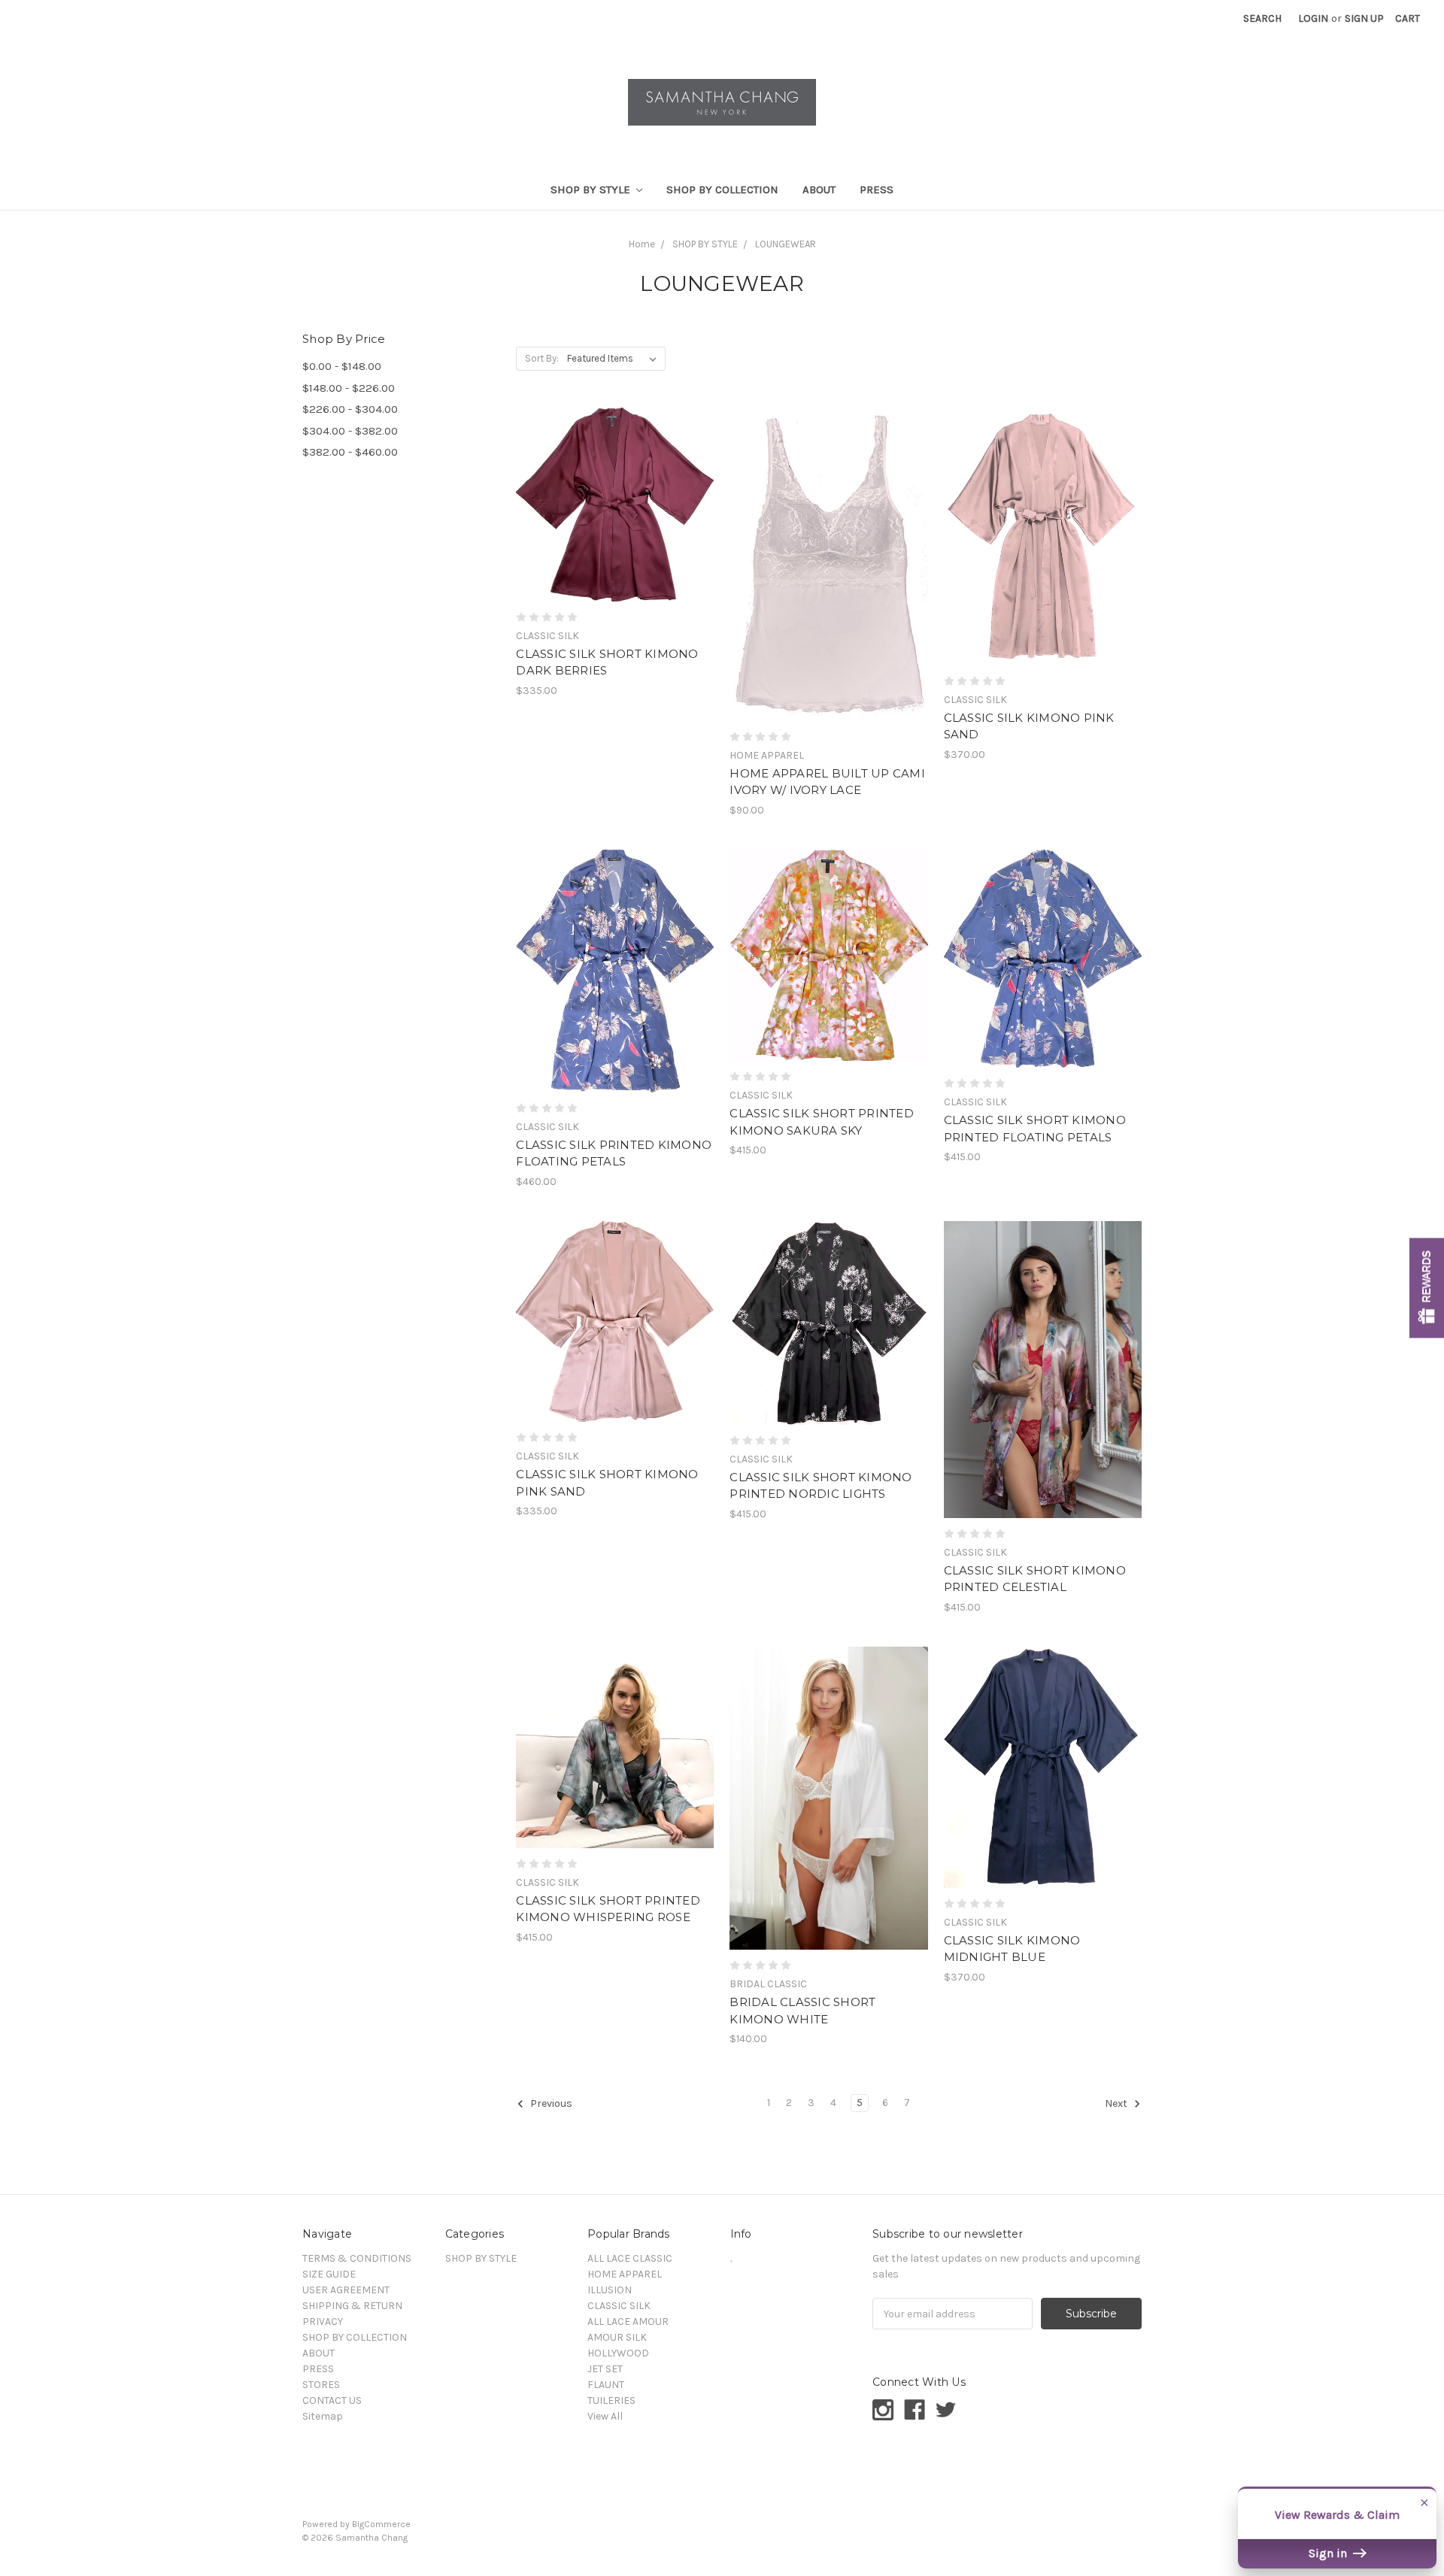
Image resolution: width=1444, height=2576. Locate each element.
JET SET (605, 2369)
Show (1427, 1288)
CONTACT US (332, 2400)
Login (1313, 18)
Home (642, 244)
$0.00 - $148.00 (342, 366)
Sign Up (1364, 18)
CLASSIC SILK (619, 2306)
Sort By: (542, 358)
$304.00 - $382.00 (350, 431)
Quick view (615, 477)
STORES (321, 2385)
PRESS (877, 189)
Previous (550, 2103)
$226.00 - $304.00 (350, 409)
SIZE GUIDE (329, 2274)
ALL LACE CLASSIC (630, 2258)
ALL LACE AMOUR (628, 2321)
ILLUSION (610, 2290)
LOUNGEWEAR (786, 244)
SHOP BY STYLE (592, 189)
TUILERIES (611, 2400)
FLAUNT (606, 2385)
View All (605, 2416)
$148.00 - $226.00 (349, 388)
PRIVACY (323, 2321)
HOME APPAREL (625, 2274)
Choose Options (615, 531)
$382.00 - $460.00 (350, 452)
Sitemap (323, 2416)
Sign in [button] (1329, 2553)
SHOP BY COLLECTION (722, 189)
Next (1117, 2103)
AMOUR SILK (617, 2337)
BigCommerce (381, 2524)
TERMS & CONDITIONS (357, 2258)
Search (1262, 18)
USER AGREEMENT (346, 2290)
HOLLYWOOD (618, 2353)
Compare (610, 505)
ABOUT (819, 189)
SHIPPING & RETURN (352, 2306)
